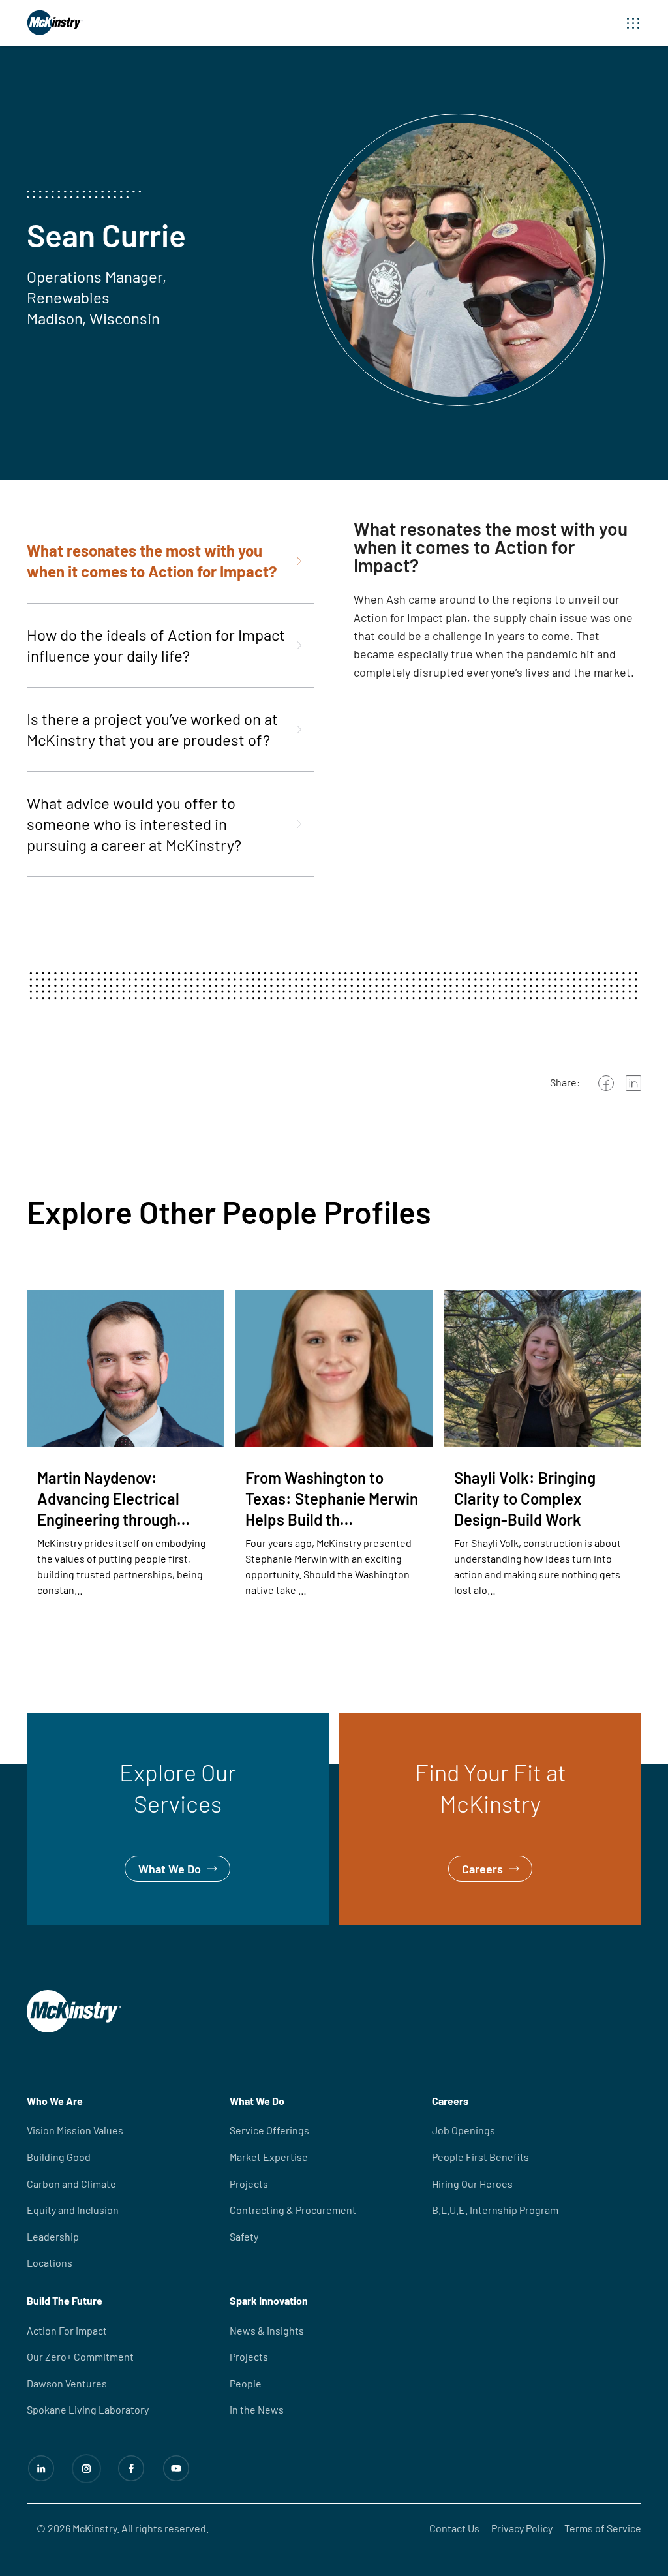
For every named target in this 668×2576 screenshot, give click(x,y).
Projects (249, 2184)
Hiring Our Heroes (472, 2184)
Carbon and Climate (71, 2184)
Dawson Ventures (67, 2383)
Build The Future (65, 2300)
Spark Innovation (269, 2300)
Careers (360, 1723)
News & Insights (267, 2330)
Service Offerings (269, 2130)
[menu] (633, 23)
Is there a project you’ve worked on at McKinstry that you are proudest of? (152, 729)
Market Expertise (269, 2157)
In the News (257, 2409)
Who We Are (55, 2101)
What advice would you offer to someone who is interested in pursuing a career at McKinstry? (134, 824)
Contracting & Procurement (293, 2210)
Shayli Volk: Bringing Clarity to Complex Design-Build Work (525, 1498)
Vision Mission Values (75, 2130)
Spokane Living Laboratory (88, 2409)
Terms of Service (603, 2528)
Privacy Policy (522, 2528)
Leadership (53, 2236)
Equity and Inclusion (73, 2210)
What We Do (58, 1723)
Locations (50, 2262)
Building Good (59, 2157)
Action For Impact (67, 2330)
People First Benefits (480, 2157)
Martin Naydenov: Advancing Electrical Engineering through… (114, 1498)
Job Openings (463, 2130)
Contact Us (454, 2528)
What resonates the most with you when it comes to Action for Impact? (152, 561)
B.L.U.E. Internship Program (495, 2210)
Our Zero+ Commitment (80, 2356)
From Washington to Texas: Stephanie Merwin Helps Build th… (332, 1498)
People (246, 2383)
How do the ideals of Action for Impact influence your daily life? (156, 645)
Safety (244, 2236)
